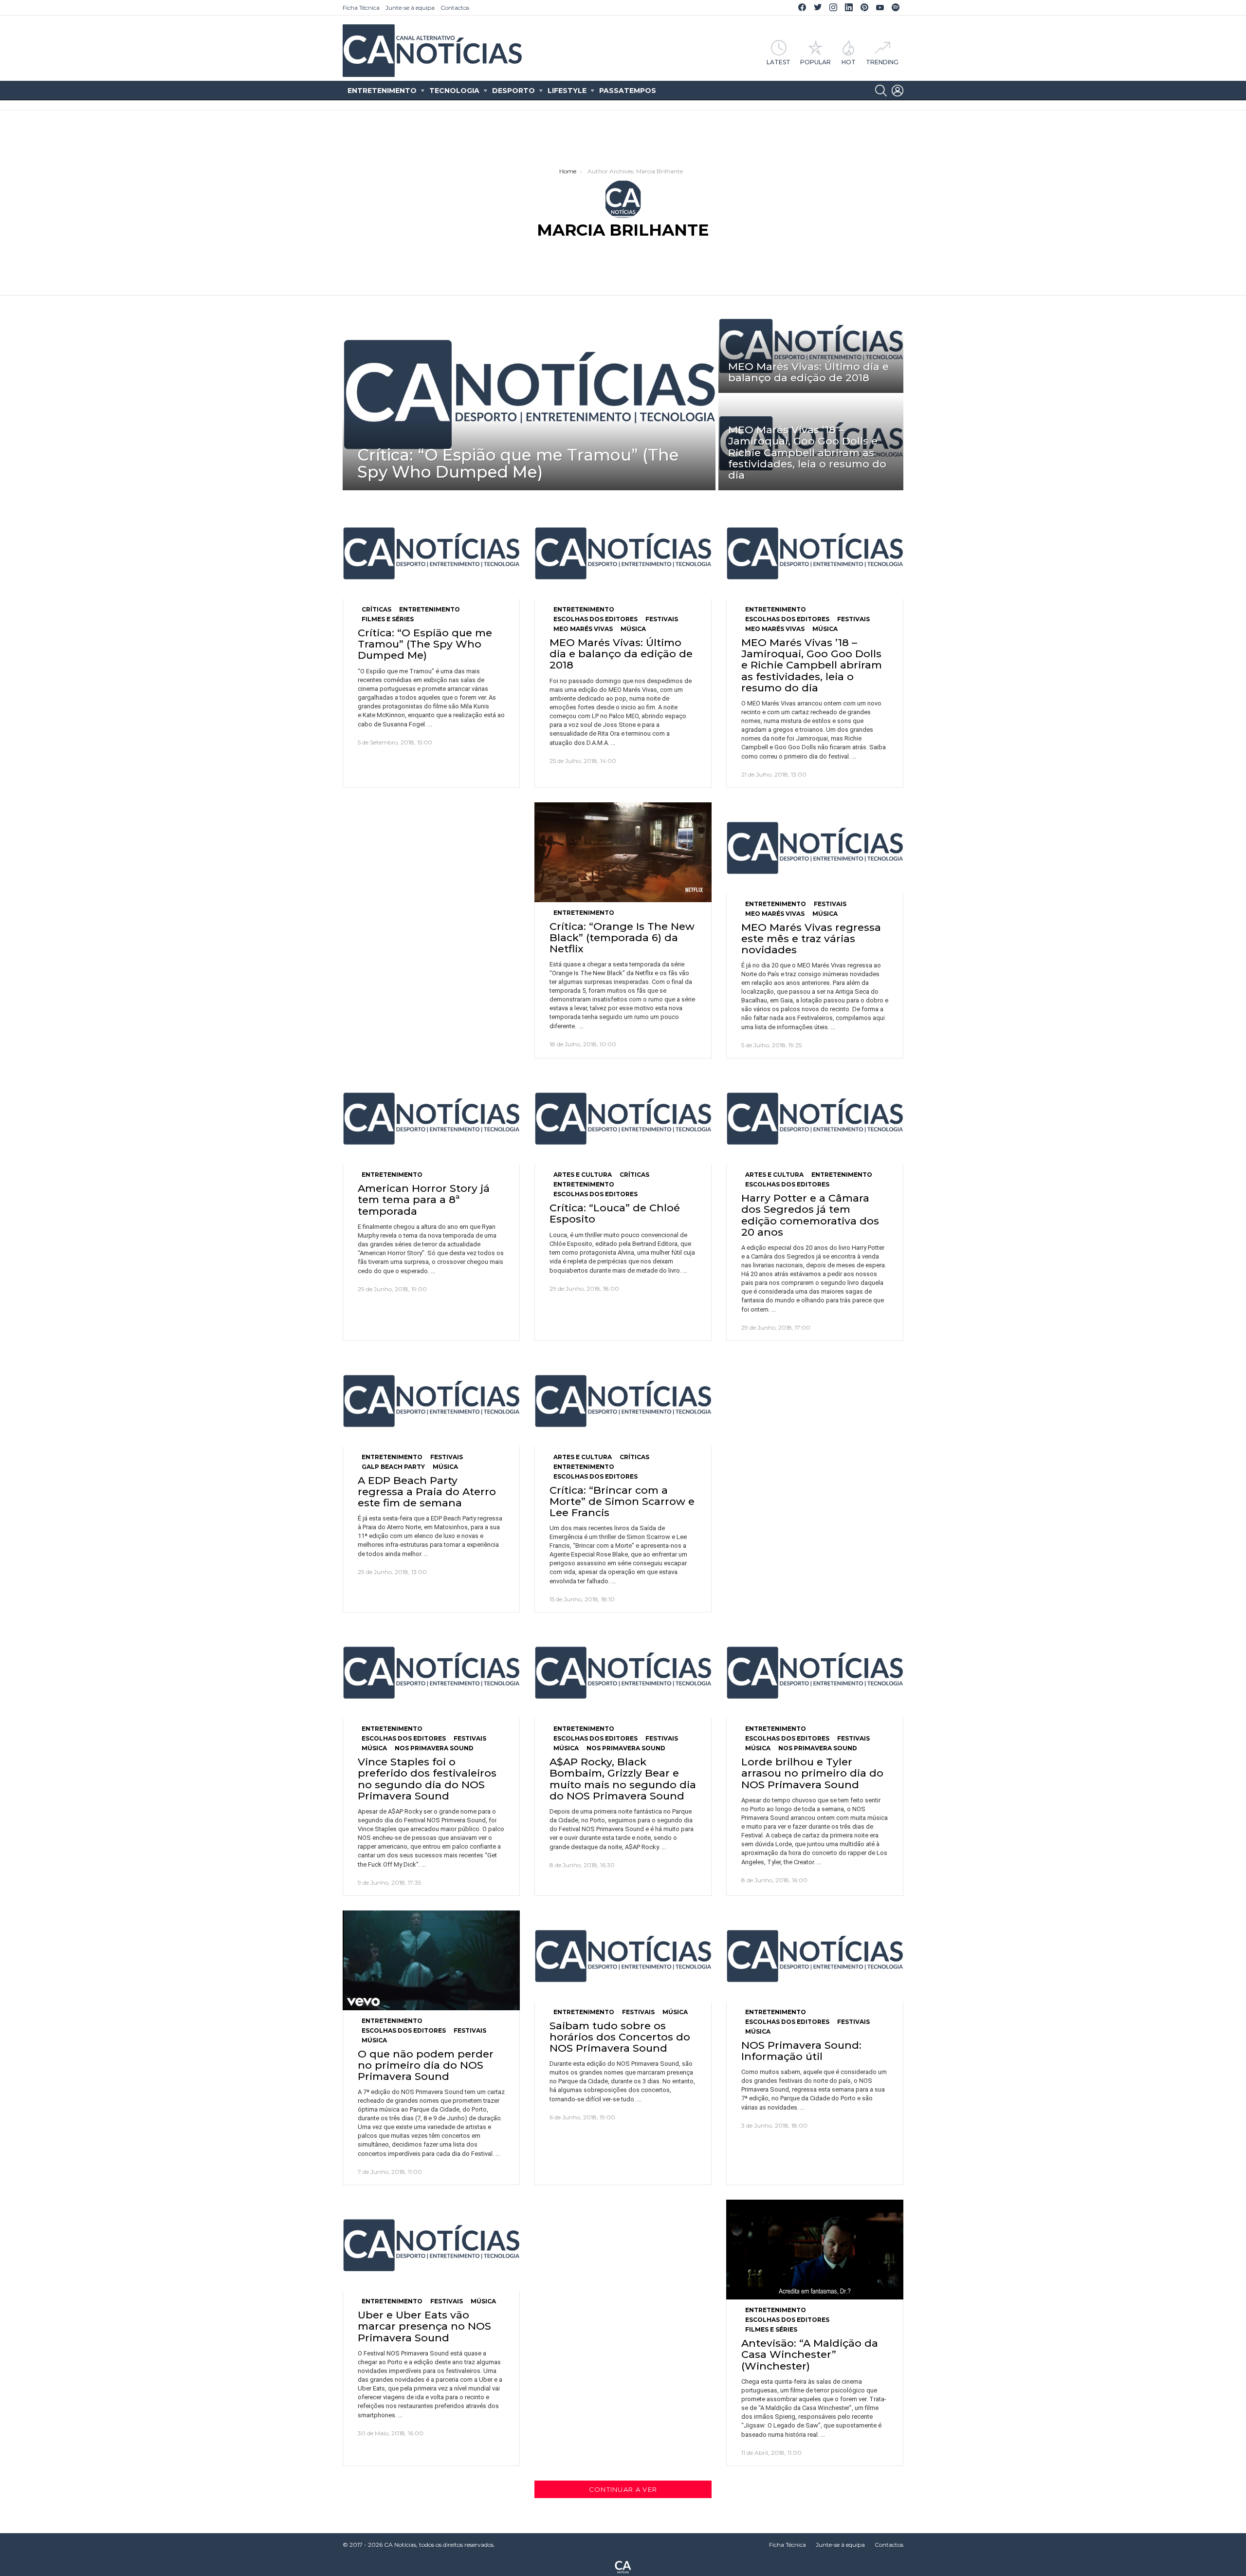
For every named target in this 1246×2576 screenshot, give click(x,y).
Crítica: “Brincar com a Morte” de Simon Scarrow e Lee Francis (622, 1501)
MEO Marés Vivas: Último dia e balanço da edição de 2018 (621, 654)
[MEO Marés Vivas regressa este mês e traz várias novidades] (815, 848)
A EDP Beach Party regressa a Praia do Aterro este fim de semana (427, 1492)
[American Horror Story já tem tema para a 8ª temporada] (431, 1119)
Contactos (455, 8)
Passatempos (628, 91)
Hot (849, 62)
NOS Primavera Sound (434, 1748)
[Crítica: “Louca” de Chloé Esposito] (623, 1119)
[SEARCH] (881, 91)
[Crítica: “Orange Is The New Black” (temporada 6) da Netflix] (623, 852)
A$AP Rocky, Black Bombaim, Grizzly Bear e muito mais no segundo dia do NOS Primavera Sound (623, 1779)
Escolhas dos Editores (596, 619)
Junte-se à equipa (410, 8)
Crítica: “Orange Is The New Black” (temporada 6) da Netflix (622, 937)
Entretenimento (382, 91)
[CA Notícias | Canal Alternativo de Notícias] (623, 2566)
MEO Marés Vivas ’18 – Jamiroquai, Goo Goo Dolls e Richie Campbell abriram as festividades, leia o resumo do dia (812, 665)
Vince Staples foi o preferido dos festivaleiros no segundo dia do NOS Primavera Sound (427, 1779)
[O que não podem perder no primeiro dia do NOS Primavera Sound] (431, 1960)
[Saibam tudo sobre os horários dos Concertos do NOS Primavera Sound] (623, 1956)
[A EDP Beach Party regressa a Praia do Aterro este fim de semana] (431, 1401)
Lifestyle (567, 91)
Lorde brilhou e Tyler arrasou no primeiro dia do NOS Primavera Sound (812, 1773)
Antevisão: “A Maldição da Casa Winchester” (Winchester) (810, 2354)
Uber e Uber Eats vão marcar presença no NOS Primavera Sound (424, 2326)
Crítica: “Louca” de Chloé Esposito (615, 1213)
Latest (779, 62)
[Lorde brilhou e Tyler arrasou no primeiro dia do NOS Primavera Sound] (815, 1673)
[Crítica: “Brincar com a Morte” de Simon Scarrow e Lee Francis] (623, 1401)
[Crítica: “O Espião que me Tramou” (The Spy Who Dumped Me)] (529, 394)
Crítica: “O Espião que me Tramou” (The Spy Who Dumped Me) (425, 644)
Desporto (513, 91)
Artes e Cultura (583, 1175)
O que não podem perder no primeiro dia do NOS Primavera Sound (426, 2065)
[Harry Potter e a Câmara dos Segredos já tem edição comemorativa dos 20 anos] (815, 1119)
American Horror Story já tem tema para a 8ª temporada (424, 1199)
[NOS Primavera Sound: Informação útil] (815, 1956)
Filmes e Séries (388, 619)
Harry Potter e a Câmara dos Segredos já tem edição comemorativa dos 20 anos (810, 1215)
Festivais (662, 619)
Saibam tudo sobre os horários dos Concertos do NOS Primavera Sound (620, 2037)
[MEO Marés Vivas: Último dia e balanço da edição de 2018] (811, 346)
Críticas (376, 609)
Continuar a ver (623, 2489)
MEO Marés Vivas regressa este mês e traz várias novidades (811, 938)
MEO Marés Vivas (583, 629)
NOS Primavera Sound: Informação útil (801, 2051)
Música (633, 629)
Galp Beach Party (393, 1467)
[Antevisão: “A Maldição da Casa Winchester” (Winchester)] (815, 2250)
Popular (815, 62)
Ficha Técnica (361, 8)
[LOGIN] (898, 91)
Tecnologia (454, 91)
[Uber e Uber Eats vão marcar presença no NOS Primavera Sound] (431, 2245)
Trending (882, 62)
